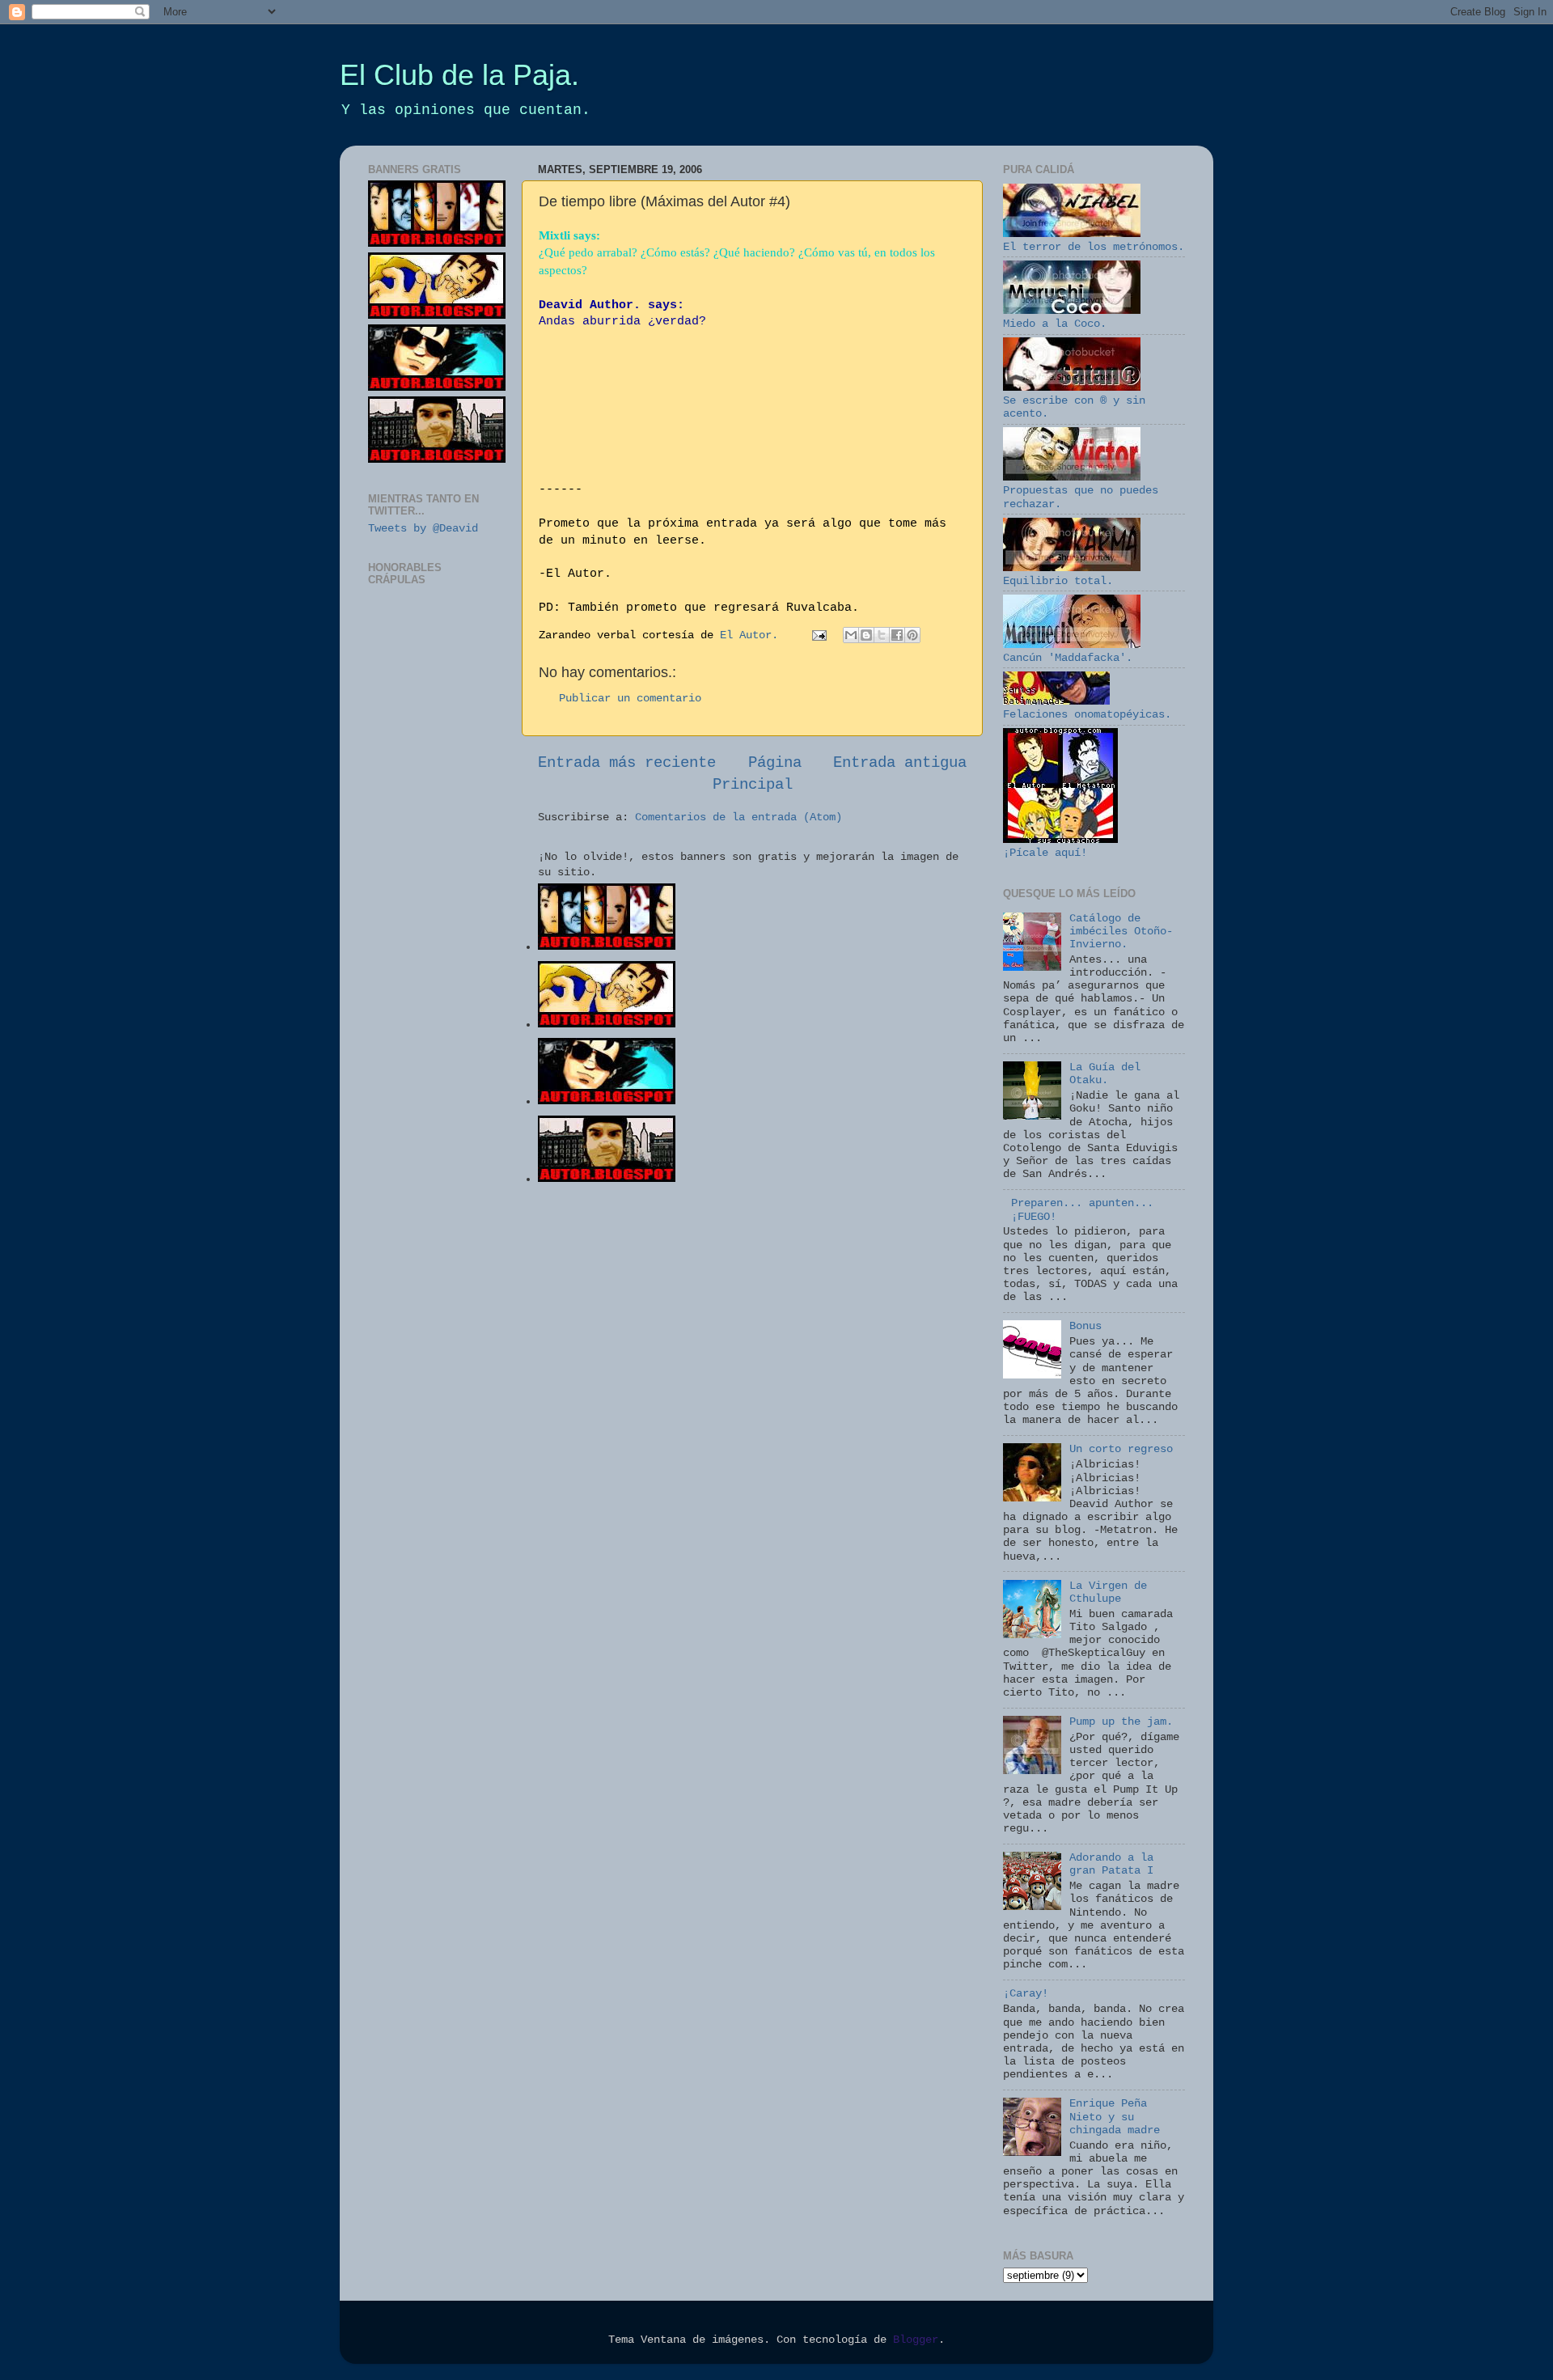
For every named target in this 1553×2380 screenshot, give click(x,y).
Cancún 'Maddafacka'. (1068, 658)
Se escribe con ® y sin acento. (1074, 407)
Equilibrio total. (1058, 581)
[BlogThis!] (866, 635)
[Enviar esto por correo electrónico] (851, 635)
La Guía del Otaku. (1105, 1074)
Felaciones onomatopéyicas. (1087, 715)
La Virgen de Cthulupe (1108, 1592)
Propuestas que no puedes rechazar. (1081, 497)
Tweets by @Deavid (423, 529)
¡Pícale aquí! (1045, 853)
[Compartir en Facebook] (897, 635)
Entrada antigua (900, 763)
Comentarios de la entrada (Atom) (738, 817)
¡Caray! (1026, 1994)
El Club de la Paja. (459, 75)
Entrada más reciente (627, 763)
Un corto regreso (1121, 1449)
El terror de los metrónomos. (1094, 247)
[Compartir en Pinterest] (912, 635)
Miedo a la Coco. (1055, 324)
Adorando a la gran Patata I (1111, 1864)
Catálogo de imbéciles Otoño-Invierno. (1121, 932)
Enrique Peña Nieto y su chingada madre (1115, 2117)
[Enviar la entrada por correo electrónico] (820, 635)
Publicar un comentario (630, 699)
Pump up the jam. (1121, 1722)
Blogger (916, 2340)
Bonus (1085, 1326)
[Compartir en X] (882, 635)
